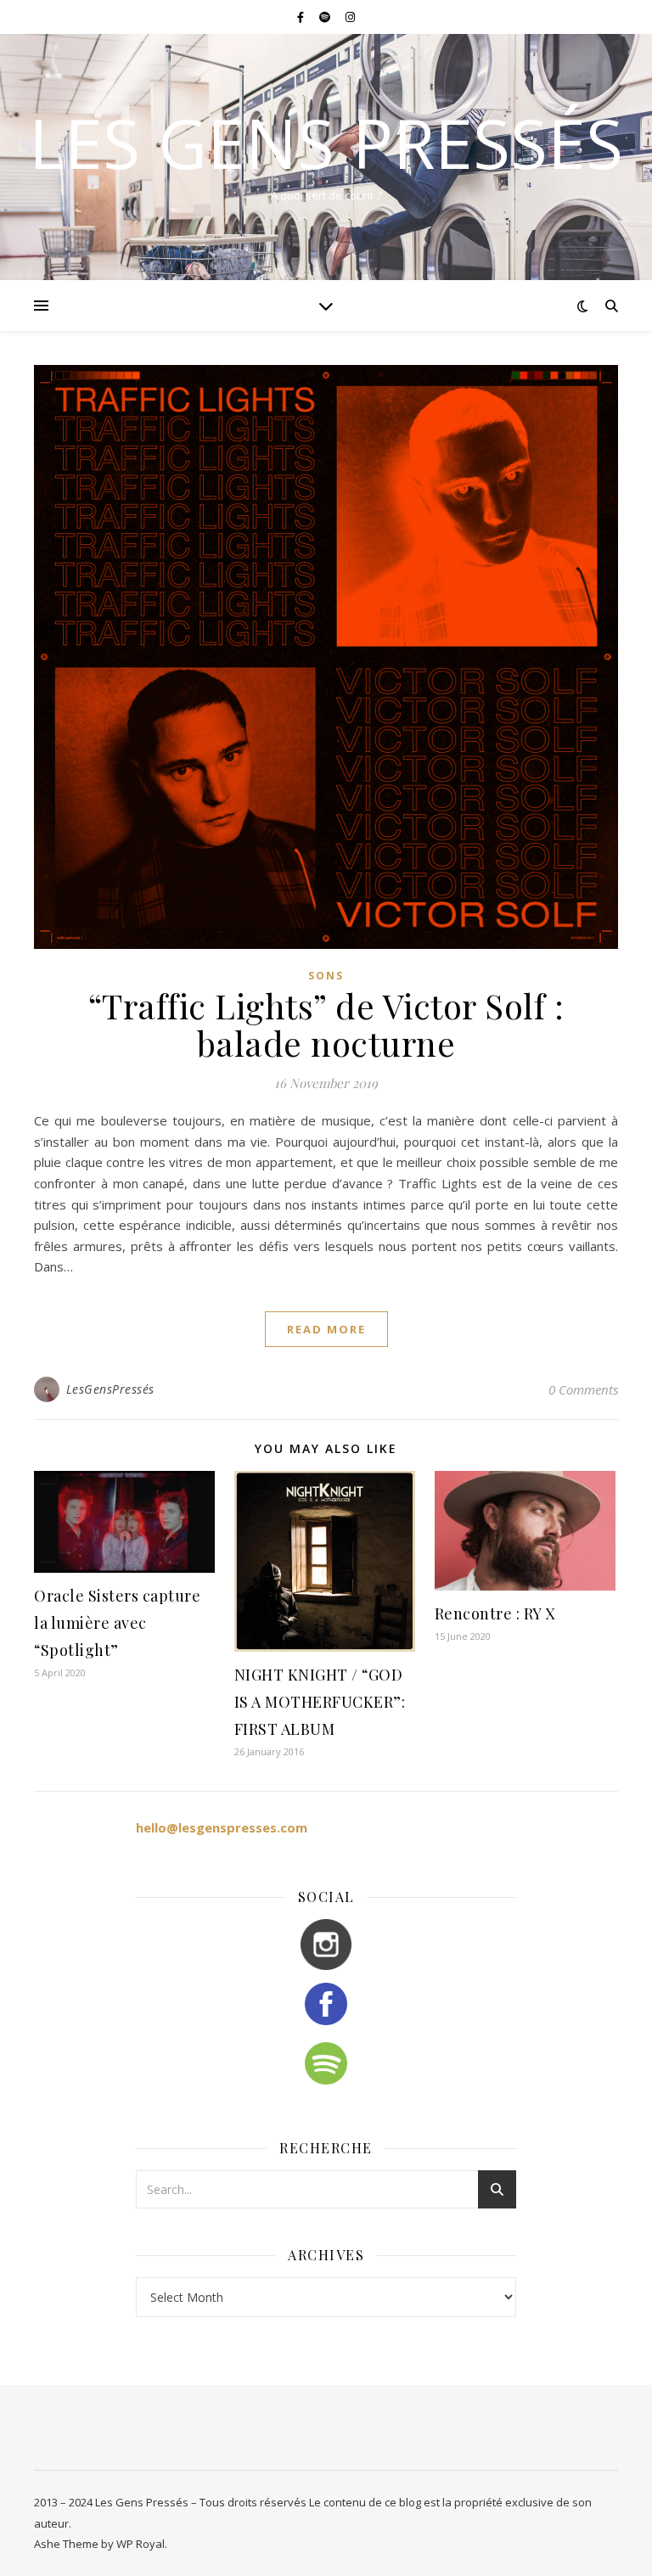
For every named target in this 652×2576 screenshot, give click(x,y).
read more (326, 1329)
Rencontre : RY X (495, 1614)
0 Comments (583, 1389)
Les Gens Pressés (326, 143)
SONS (326, 976)
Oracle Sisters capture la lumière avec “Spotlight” (117, 1623)
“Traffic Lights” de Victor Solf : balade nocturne (326, 1024)
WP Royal (141, 2544)
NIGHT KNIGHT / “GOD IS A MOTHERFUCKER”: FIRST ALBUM (320, 1702)
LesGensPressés (110, 1389)
